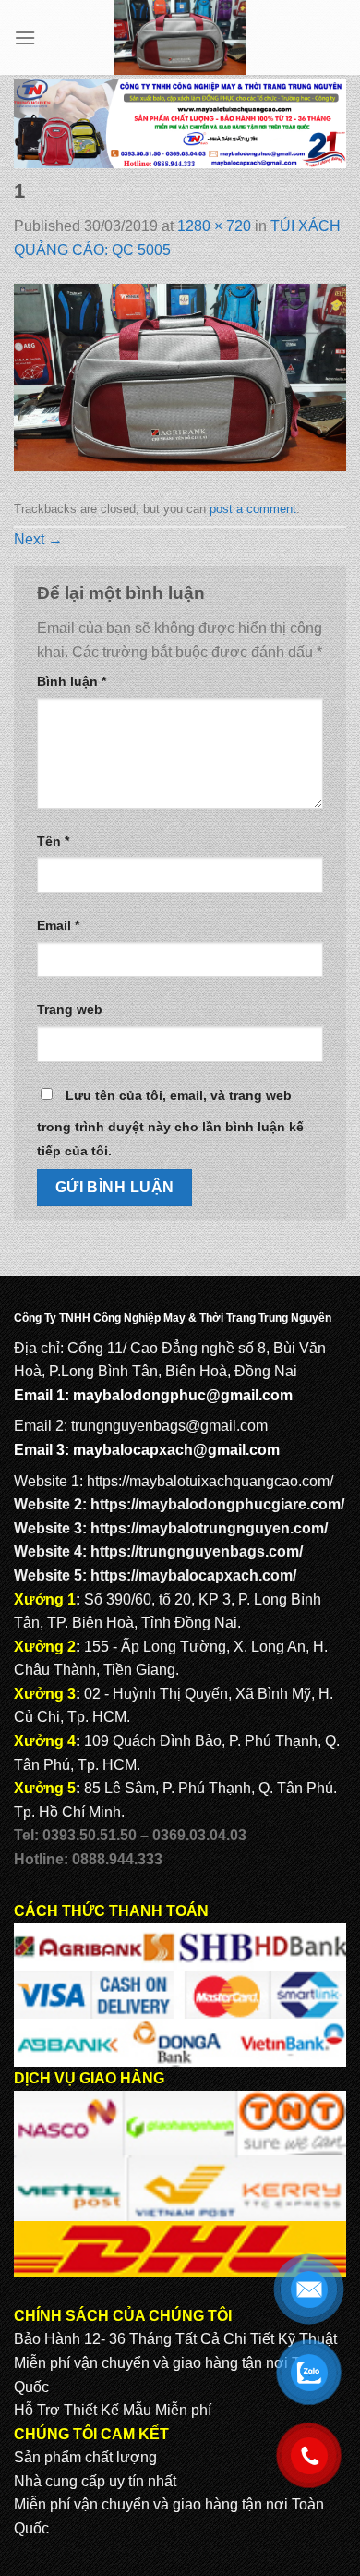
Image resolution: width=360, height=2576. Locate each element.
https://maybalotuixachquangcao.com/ (210, 1481)
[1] (180, 377)
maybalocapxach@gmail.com (176, 1450)
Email (58, 925)
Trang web (70, 1009)
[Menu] (25, 37)
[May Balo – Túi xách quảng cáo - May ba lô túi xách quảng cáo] (180, 37)
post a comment (253, 509)
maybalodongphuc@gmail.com (183, 1395)
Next (38, 539)
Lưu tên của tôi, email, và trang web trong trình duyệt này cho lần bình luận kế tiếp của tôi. (170, 1123)
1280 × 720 (214, 226)
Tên (53, 841)
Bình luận (72, 681)
